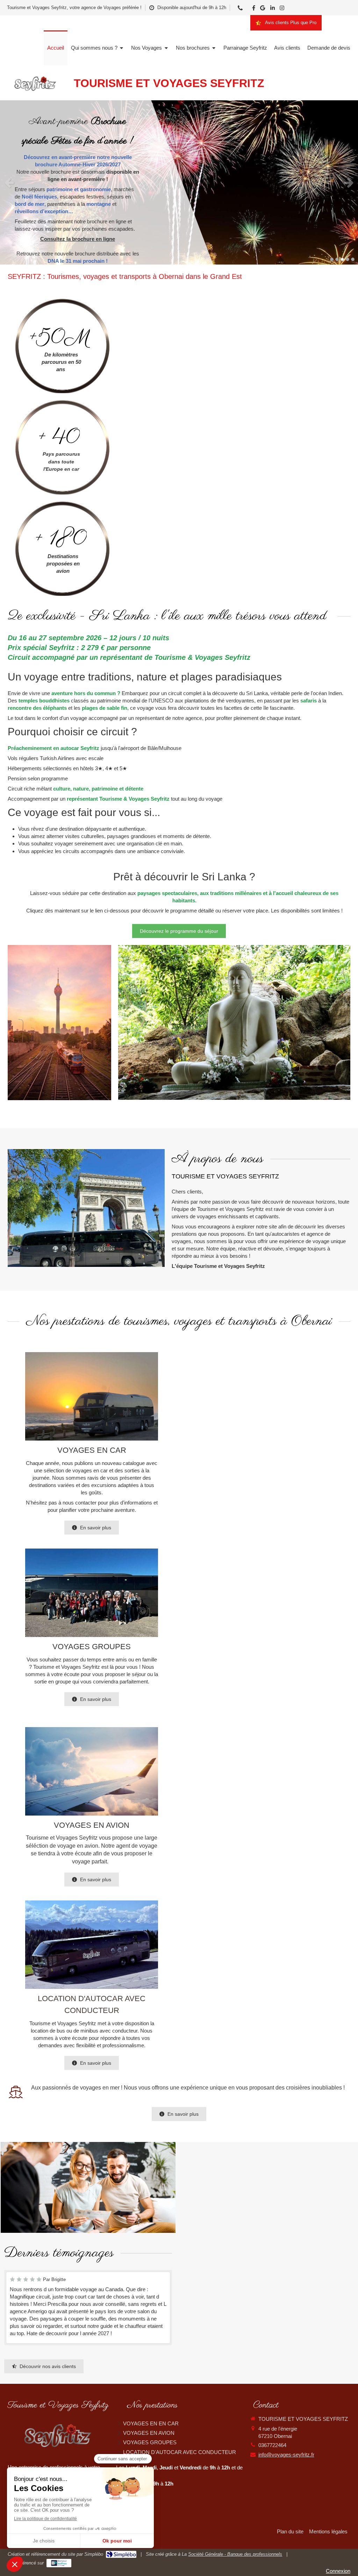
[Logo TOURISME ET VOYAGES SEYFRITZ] (36, 93)
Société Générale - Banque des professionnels (235, 2554)
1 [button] (332, 259)
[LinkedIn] (273, 9)
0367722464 (272, 2445)
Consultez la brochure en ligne (78, 239)
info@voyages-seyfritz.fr (286, 2455)
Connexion (338, 2571)
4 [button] (348, 259)
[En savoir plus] (92, 1396)
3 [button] (342, 259)
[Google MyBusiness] (263, 9)
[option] (179, 182)
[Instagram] (282, 9)
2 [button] (337, 259)
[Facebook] (254, 9)
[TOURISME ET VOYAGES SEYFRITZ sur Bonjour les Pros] (59, 2563)
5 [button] (353, 259)
